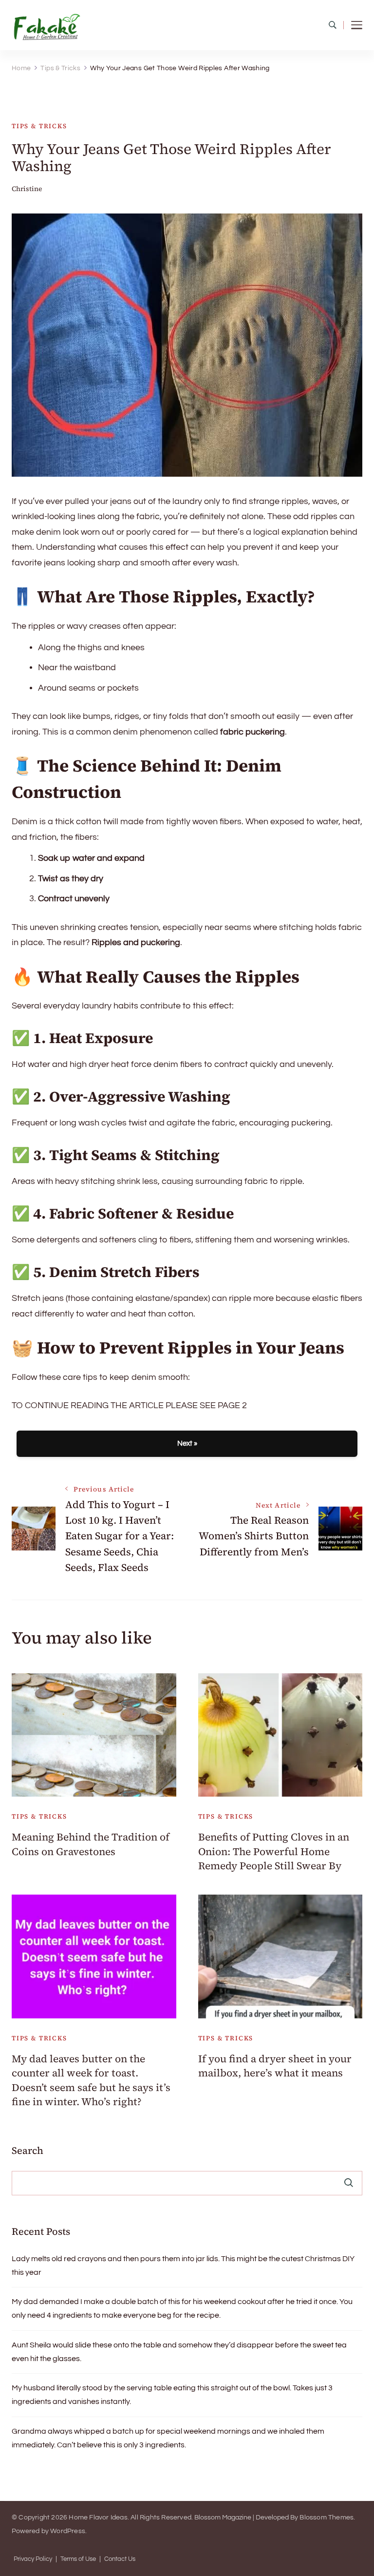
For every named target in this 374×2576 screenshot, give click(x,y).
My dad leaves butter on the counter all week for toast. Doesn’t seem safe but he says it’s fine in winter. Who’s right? (91, 2080)
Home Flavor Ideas (98, 2518)
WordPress (68, 2531)
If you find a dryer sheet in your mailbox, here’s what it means (275, 2066)
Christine (27, 189)
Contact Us (120, 2559)
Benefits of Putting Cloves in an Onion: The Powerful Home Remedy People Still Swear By (274, 1851)
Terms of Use (78, 2559)
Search (28, 2150)
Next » (187, 1443)
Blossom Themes (327, 2518)
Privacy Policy (33, 2559)
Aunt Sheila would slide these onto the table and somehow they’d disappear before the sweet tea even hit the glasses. (179, 2352)
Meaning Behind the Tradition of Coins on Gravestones (91, 1844)
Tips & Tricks (39, 126)
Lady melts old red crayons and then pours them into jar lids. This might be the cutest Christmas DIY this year (183, 2266)
